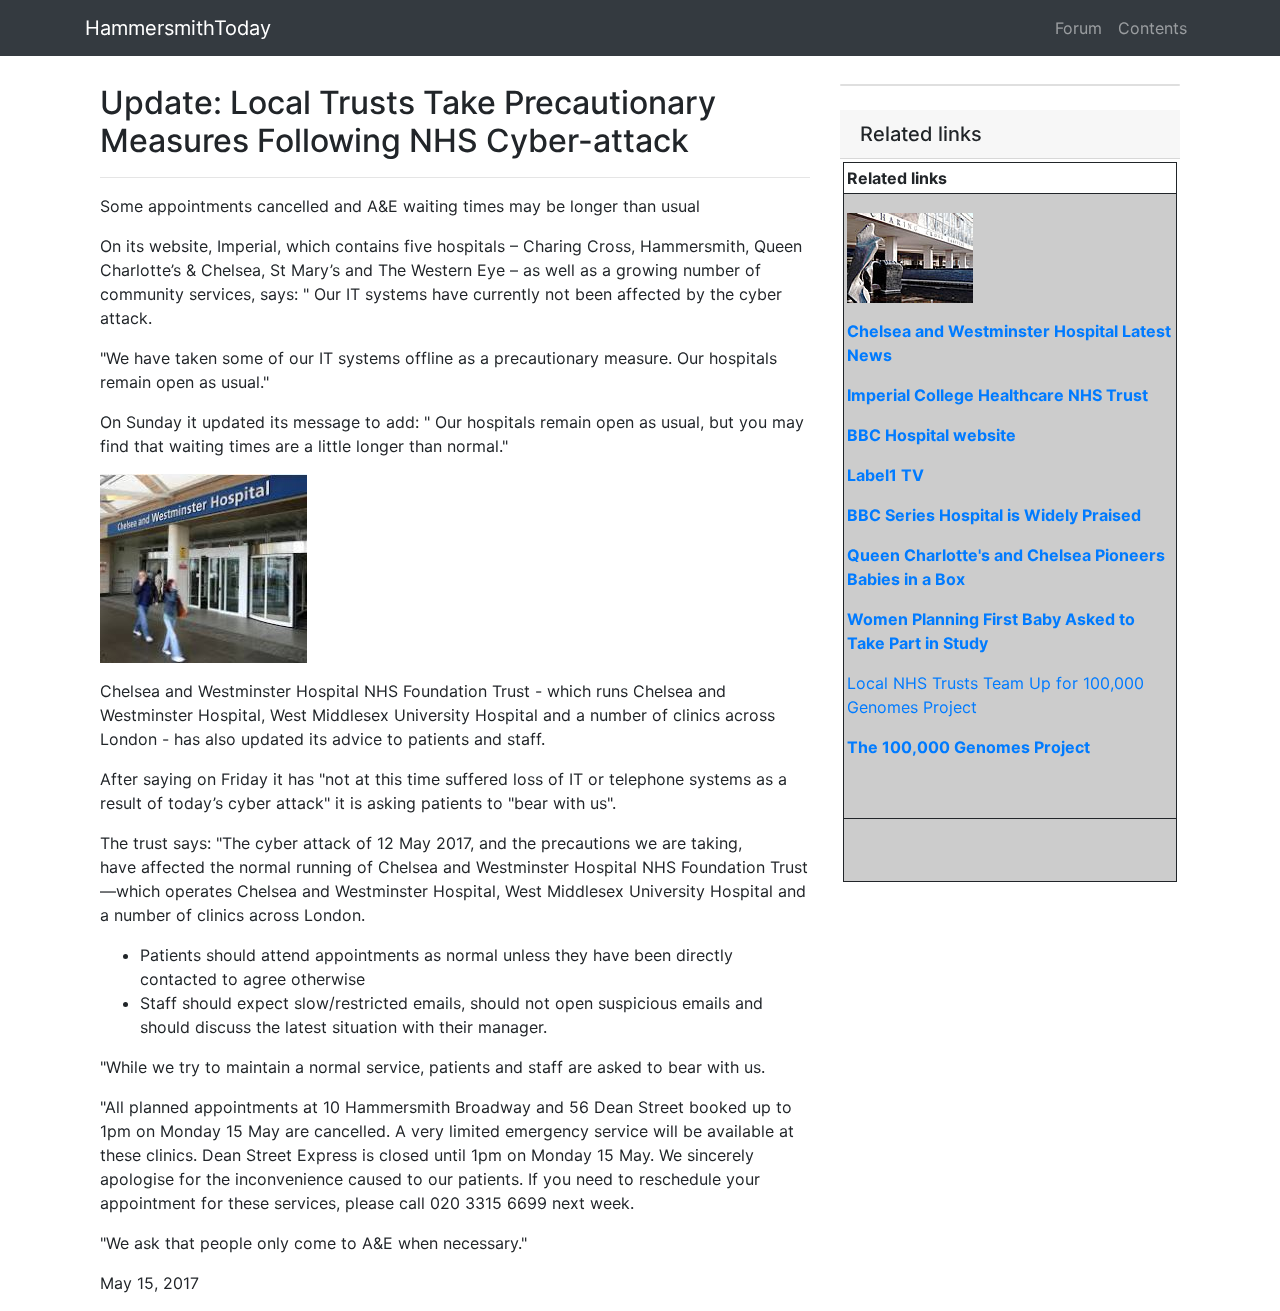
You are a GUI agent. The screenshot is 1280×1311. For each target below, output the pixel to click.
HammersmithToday (178, 28)
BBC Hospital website (931, 435)
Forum (1078, 28)
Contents (1152, 28)
